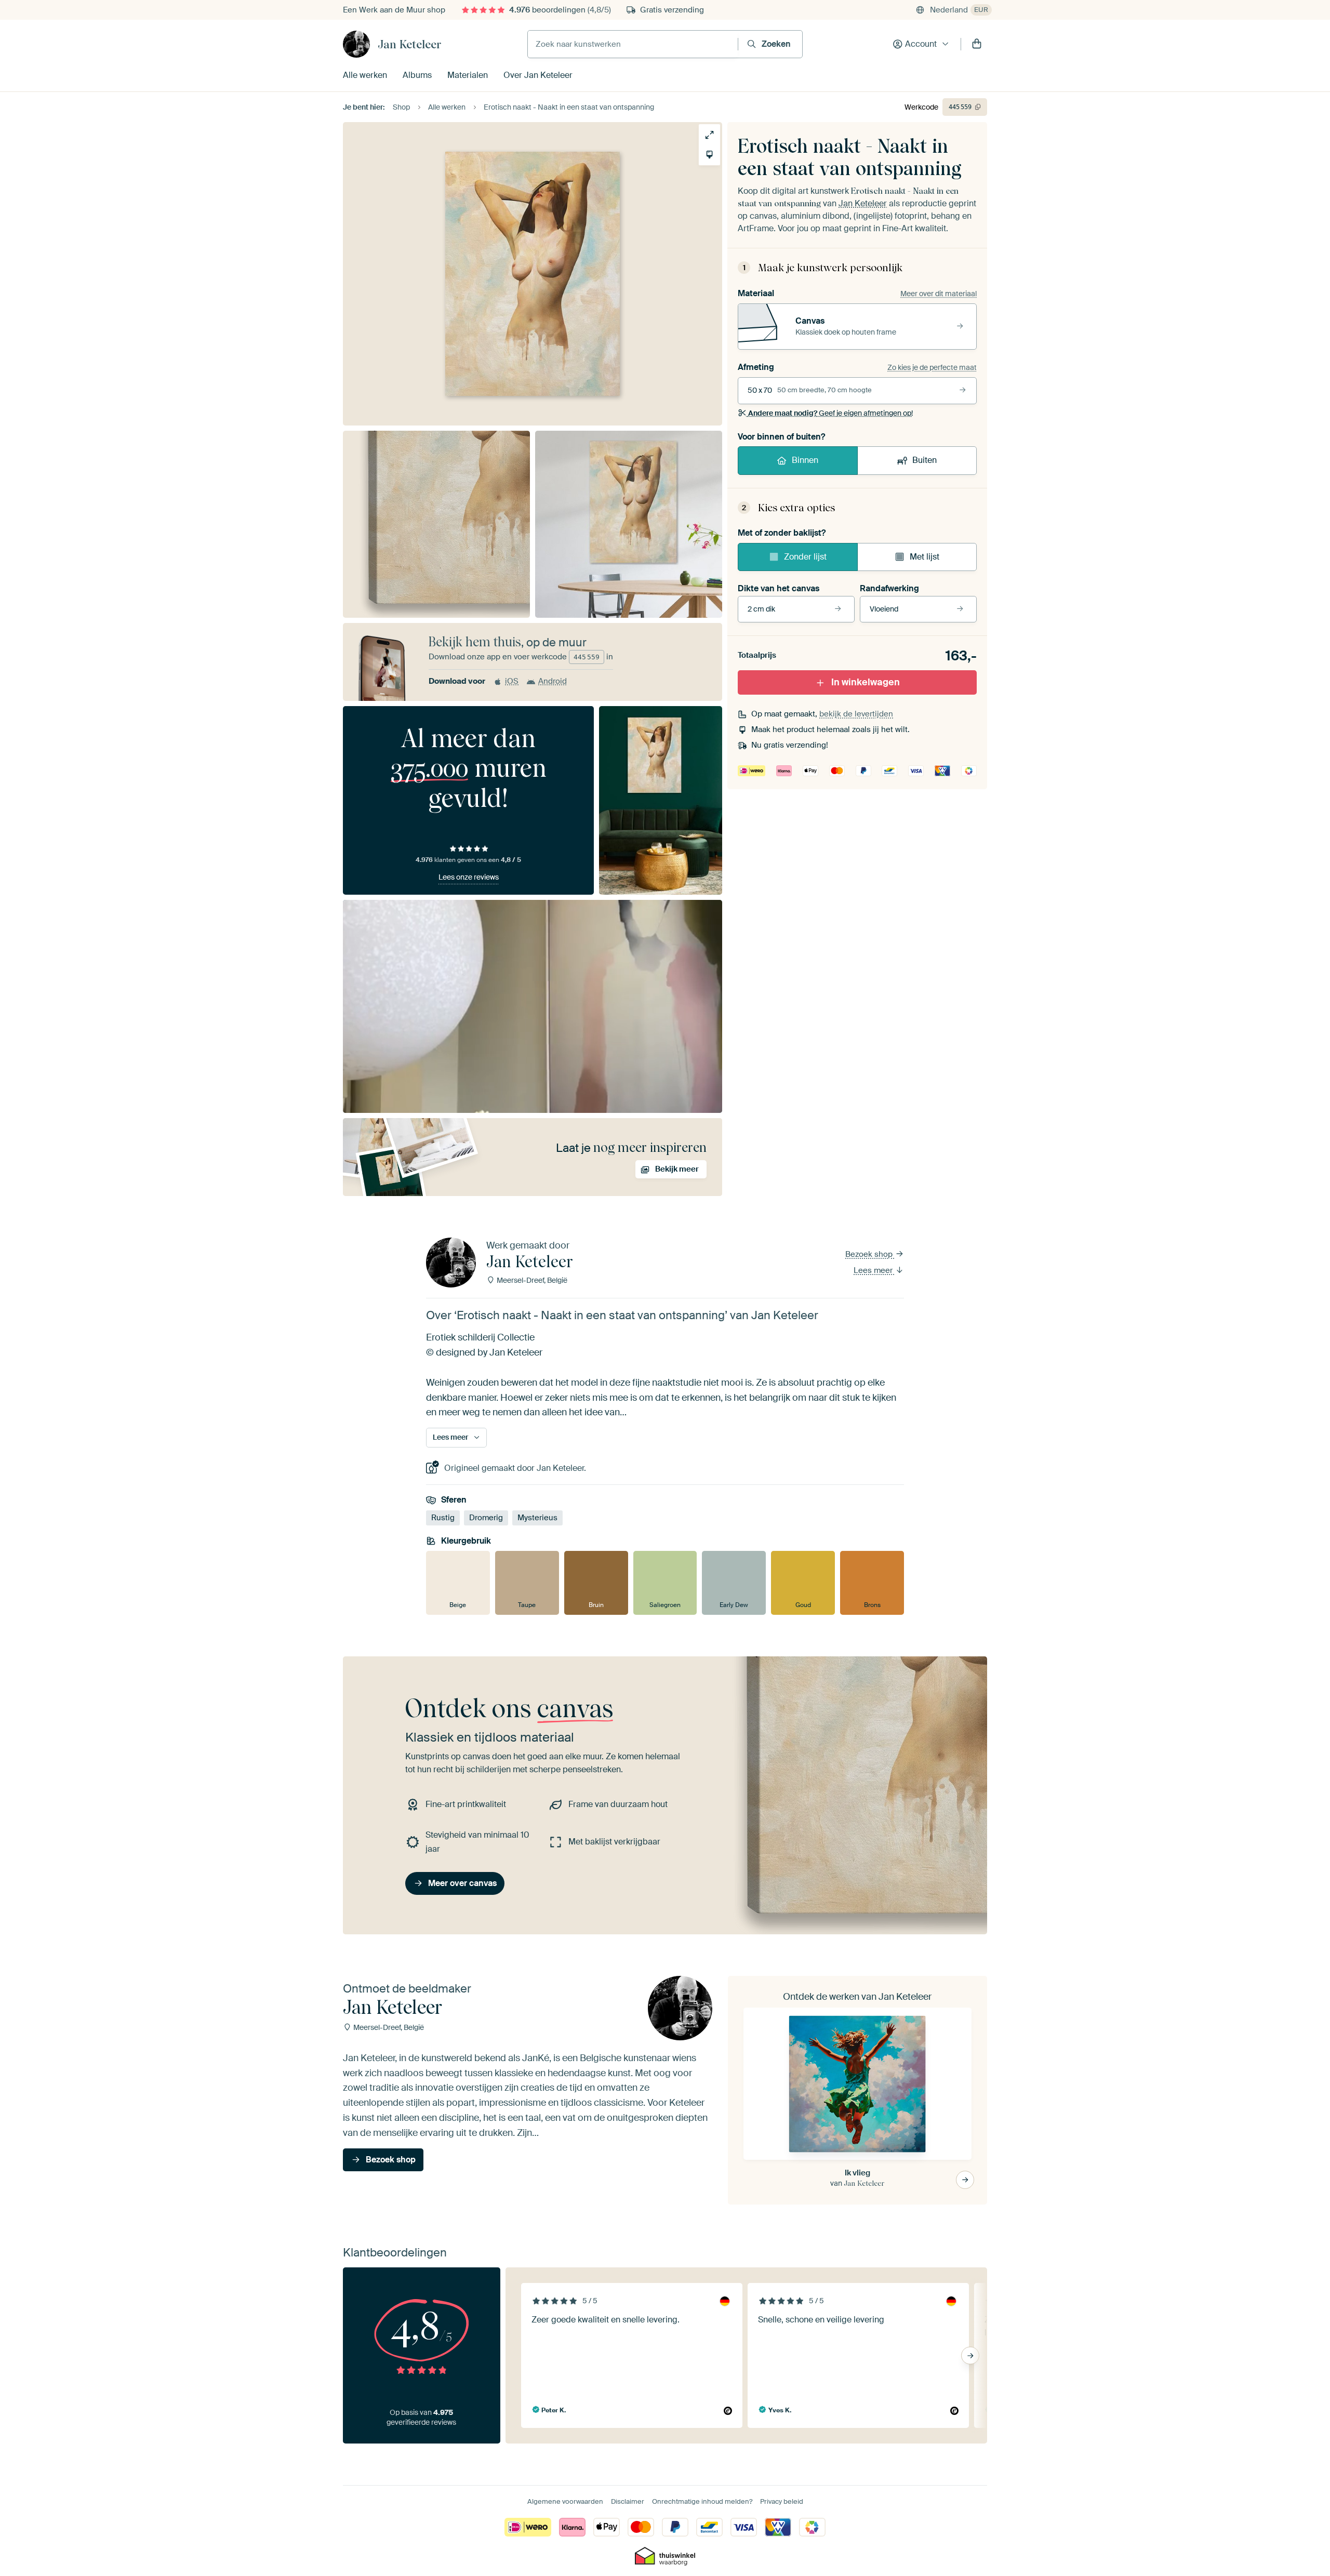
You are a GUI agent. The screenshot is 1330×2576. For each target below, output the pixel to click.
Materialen (468, 75)
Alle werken (365, 75)
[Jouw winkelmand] (977, 44)
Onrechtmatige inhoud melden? (702, 2501)
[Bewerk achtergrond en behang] (709, 155)
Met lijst (925, 557)
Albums (417, 75)
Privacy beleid (782, 2501)
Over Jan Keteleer (538, 75)
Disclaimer (628, 2501)
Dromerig (486, 1518)
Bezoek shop (870, 1254)
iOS (512, 681)
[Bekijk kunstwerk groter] (709, 135)
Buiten (925, 460)
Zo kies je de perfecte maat (932, 367)
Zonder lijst (805, 557)
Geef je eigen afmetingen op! (830, 413)
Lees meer (874, 1270)
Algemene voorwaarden (565, 2501)
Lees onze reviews (469, 877)
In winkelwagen (866, 682)
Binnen (805, 460)
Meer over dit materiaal (939, 294)
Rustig (443, 1518)
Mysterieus (537, 1518)
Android (553, 681)
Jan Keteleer (410, 44)
